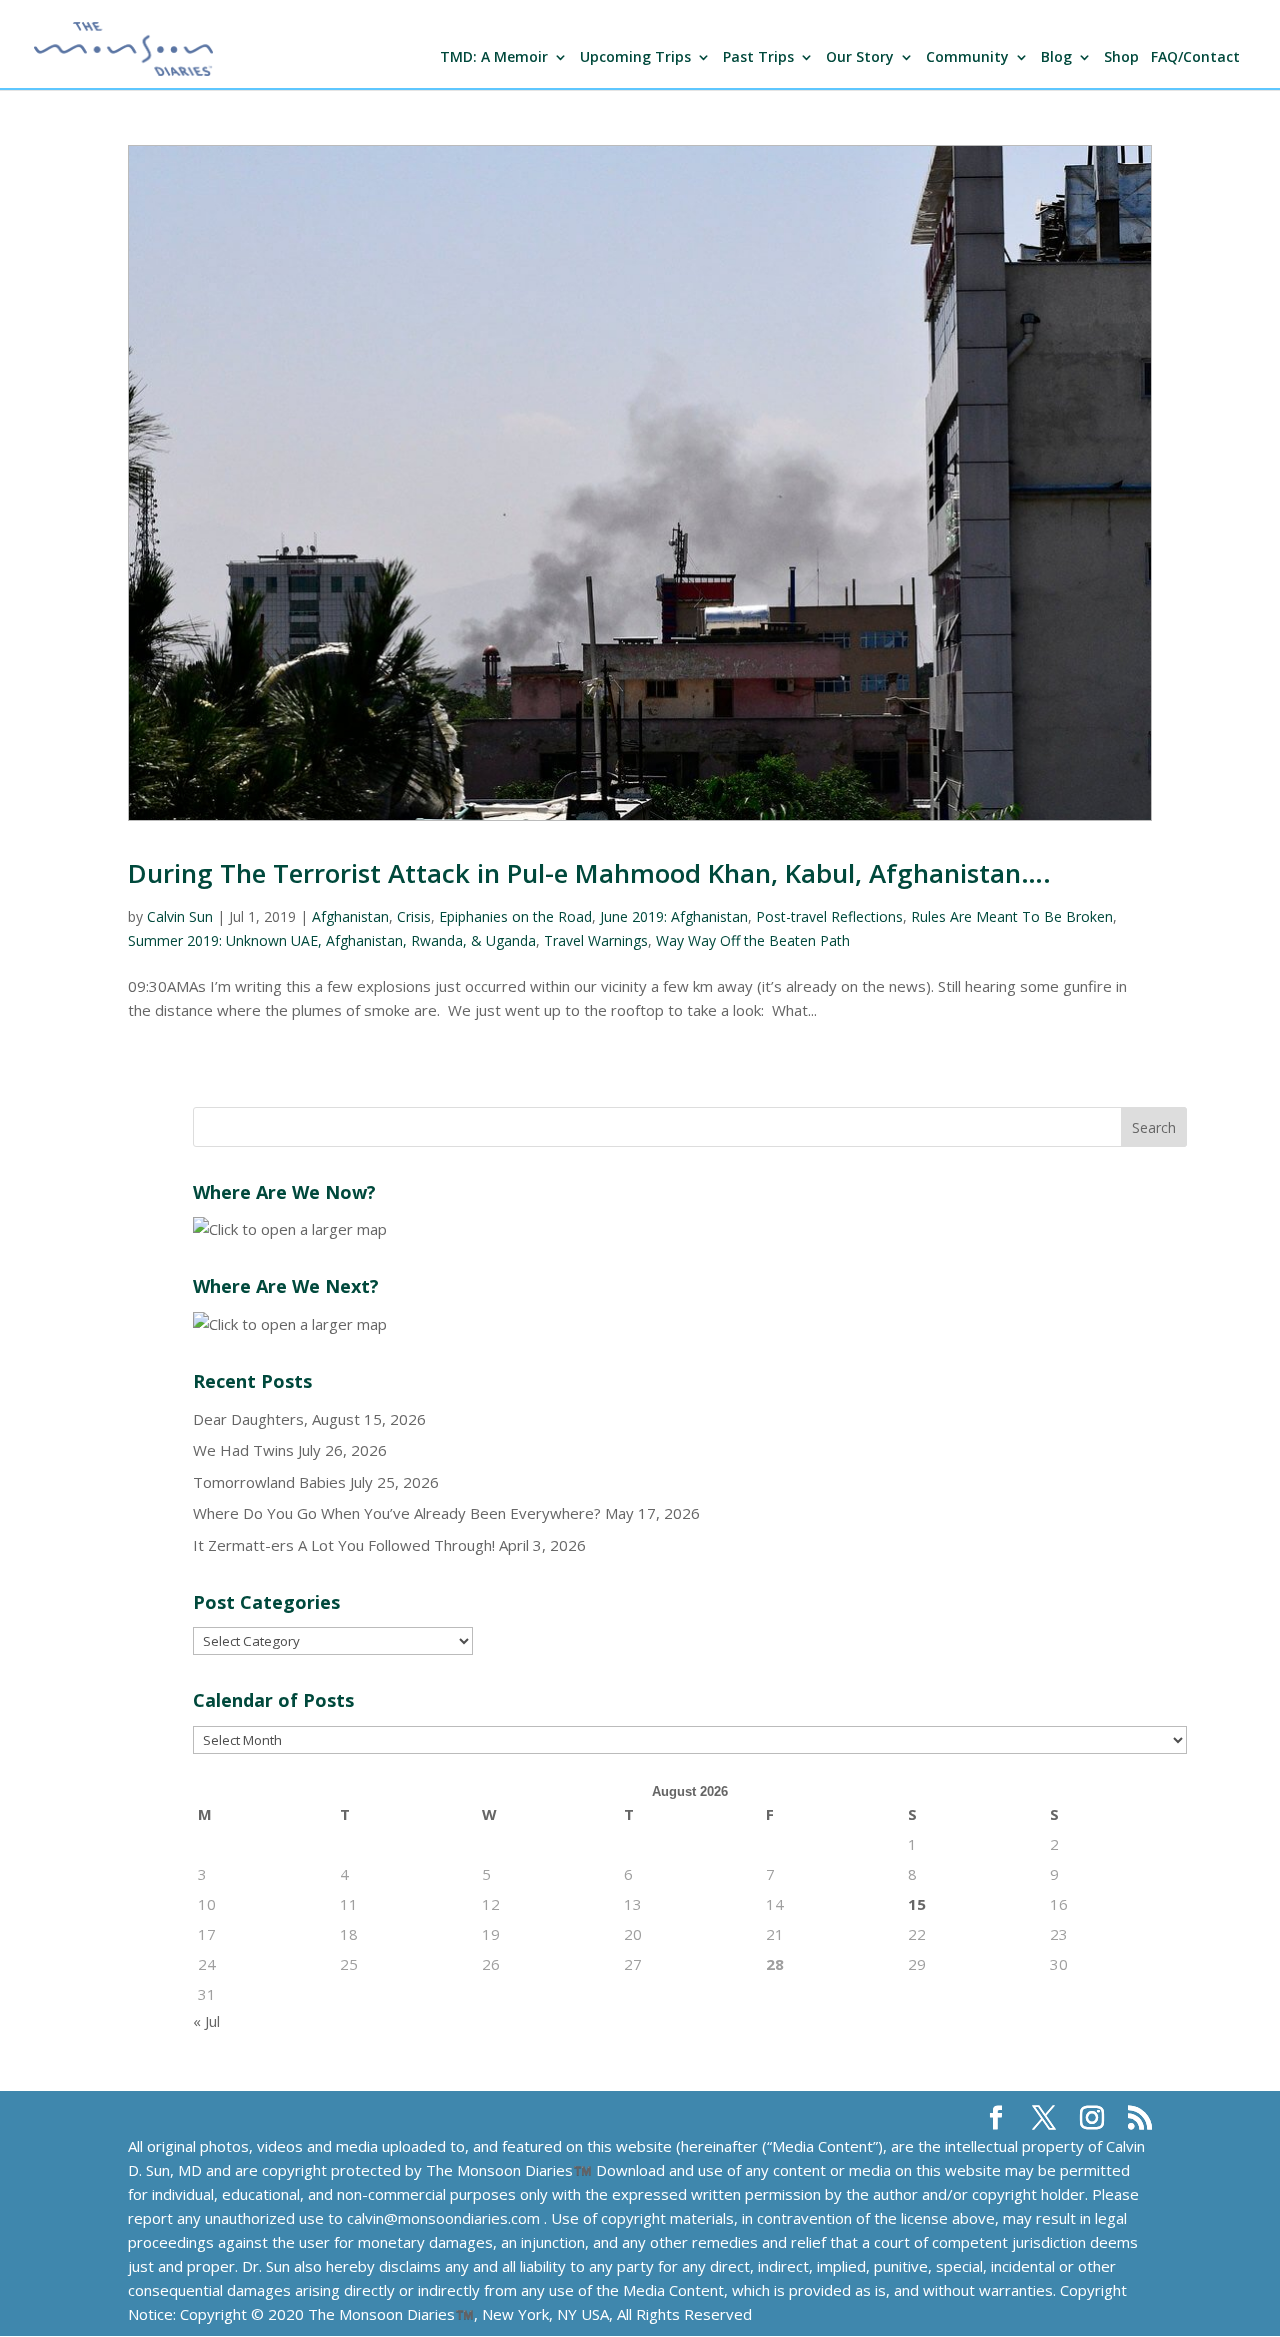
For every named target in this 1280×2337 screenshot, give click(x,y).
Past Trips (758, 58)
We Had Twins (243, 1450)
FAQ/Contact (1195, 58)
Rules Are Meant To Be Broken (1012, 916)
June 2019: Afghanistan (674, 916)
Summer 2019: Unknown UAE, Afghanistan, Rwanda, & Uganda (332, 940)
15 (917, 1904)
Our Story (860, 58)
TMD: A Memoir (494, 58)
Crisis (414, 916)
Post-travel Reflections (829, 916)
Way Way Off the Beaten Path (753, 940)
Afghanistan (350, 916)
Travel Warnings (596, 940)
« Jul (206, 2021)
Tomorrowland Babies (269, 1482)
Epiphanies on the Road (515, 916)
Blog (1056, 58)
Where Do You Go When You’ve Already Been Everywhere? (397, 1513)
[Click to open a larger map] (290, 1229)
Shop (1121, 58)
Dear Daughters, (250, 1419)
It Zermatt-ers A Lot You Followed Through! (344, 1545)
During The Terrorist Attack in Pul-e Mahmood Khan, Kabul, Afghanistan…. (589, 873)
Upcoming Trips (635, 58)
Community (967, 58)
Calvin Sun (180, 916)
